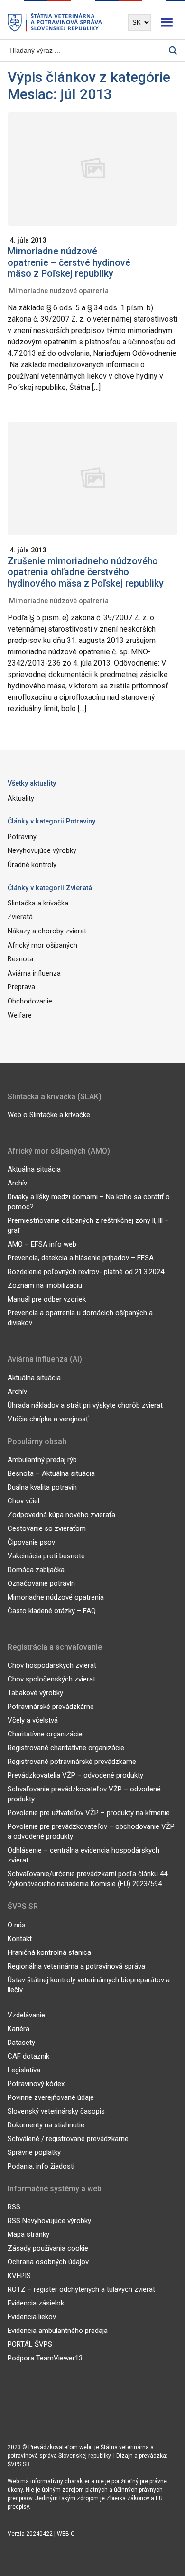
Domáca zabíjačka (36, 1570)
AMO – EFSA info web (42, 1244)
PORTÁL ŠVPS (30, 2344)
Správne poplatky (34, 2152)
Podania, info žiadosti (41, 2166)
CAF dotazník (28, 2056)
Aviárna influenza (34, 973)
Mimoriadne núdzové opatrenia (59, 291)
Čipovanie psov (31, 1542)
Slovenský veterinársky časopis (56, 2111)
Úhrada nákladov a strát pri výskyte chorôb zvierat (85, 1405)
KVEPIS (19, 2276)
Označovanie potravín (41, 1583)
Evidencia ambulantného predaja (58, 2331)
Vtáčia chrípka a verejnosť (48, 1419)
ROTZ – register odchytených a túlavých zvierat (81, 2289)
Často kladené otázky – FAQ (52, 1611)
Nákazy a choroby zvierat (47, 931)
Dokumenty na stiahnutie (46, 2125)
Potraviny (22, 837)
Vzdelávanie (26, 2015)
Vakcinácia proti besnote (46, 1556)
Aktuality (21, 799)
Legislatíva (24, 2070)
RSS (14, 2207)
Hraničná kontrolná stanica (49, 1952)
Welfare (20, 1016)
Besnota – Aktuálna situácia (51, 1473)
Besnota (20, 959)
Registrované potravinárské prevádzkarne (72, 1762)
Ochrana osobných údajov (48, 2262)
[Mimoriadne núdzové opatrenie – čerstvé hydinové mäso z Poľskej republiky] (93, 173)
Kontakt (20, 1939)
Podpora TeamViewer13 (45, 2358)
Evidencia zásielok (36, 2303)
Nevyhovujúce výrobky (42, 851)
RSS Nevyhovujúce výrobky (49, 2221)
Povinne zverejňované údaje (51, 2097)
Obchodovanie (30, 1001)
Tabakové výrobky (35, 1693)
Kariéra (18, 2029)
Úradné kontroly (32, 865)
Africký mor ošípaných (42, 945)
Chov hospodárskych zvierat (52, 1665)
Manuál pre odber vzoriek (47, 1299)
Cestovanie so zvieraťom (47, 1528)
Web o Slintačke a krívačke (49, 1115)
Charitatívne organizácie (45, 1734)
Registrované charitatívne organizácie (66, 1748)
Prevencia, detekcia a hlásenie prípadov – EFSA (81, 1258)
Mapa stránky (28, 2234)
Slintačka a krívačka (38, 903)
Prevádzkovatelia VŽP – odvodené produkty (75, 1775)
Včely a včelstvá (33, 1720)
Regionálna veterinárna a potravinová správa (76, 1966)
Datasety (21, 2043)
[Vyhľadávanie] (173, 50)
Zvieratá (20, 917)
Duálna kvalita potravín (42, 1487)
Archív (17, 1183)
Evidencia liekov (32, 2317)
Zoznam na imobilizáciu (45, 1285)
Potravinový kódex (36, 2084)
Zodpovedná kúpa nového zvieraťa (61, 1515)
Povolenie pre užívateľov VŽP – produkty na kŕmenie (89, 1813)
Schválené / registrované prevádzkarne (68, 2139)
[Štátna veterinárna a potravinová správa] (55, 23)
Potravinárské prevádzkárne (51, 1707)
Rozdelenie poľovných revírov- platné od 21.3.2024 (86, 1272)
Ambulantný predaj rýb (42, 1460)
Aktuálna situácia (34, 1169)
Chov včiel (23, 1501)
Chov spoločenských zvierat (51, 1679)
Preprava (21, 987)
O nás (17, 1925)
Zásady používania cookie (48, 2248)
